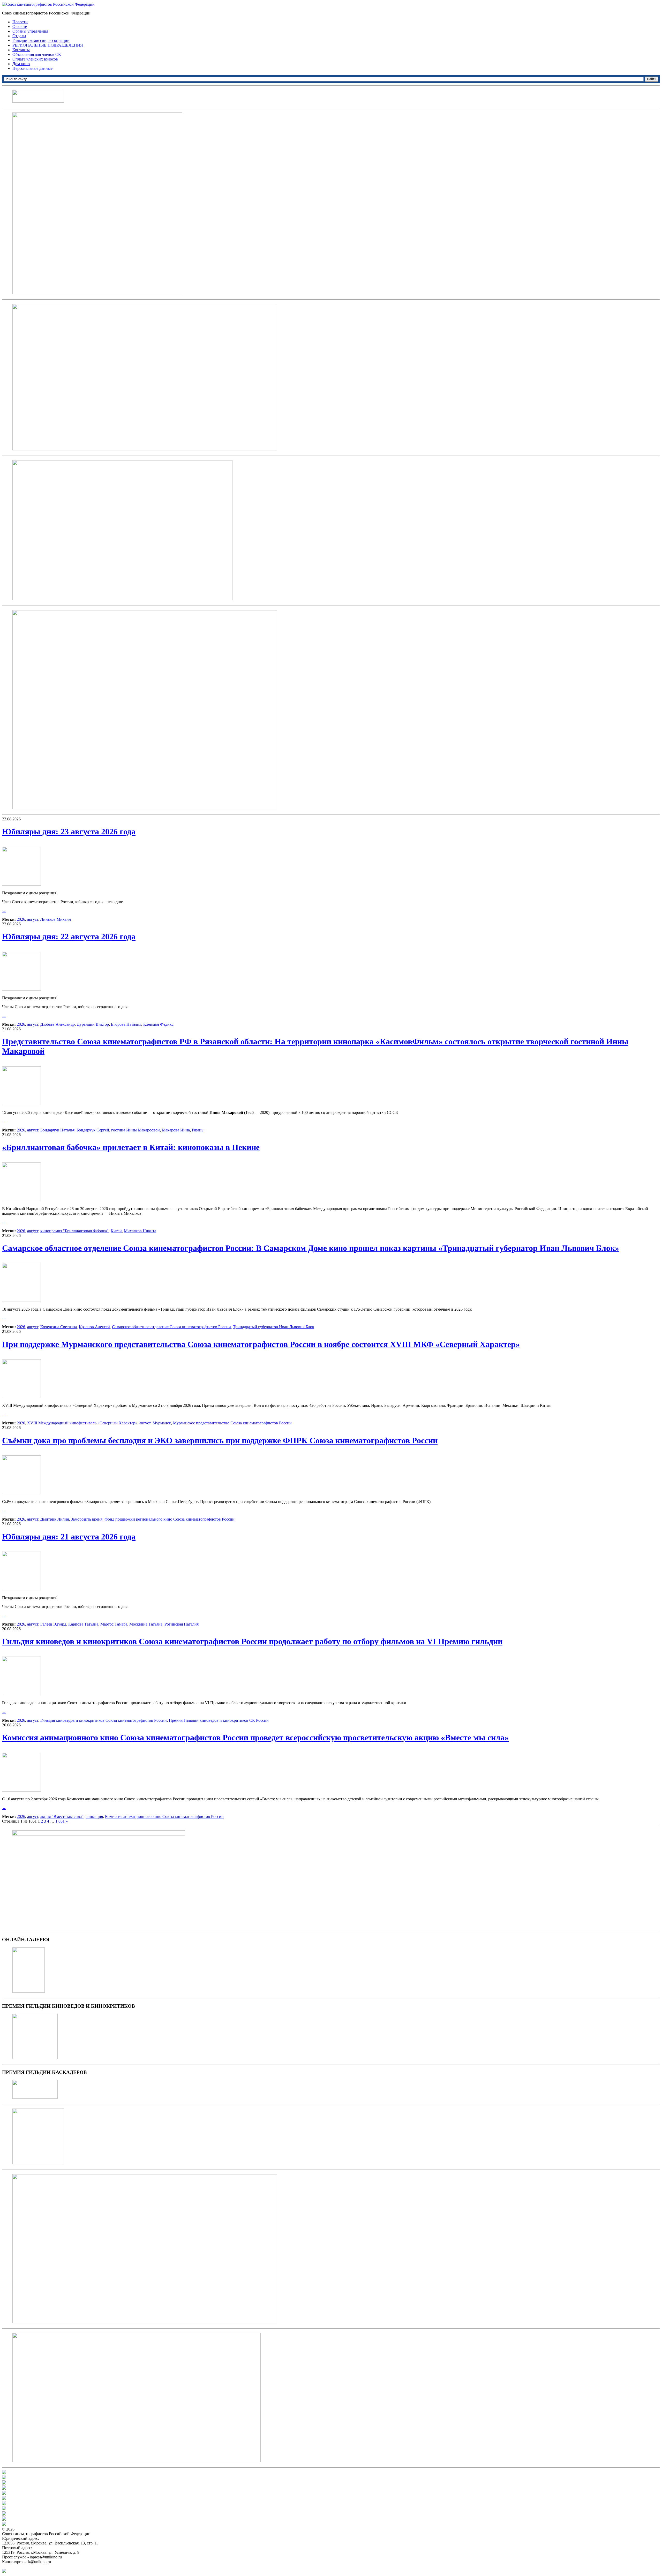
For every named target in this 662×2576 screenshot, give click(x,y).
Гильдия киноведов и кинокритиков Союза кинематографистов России (104, 1720)
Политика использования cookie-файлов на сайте (46, 2566)
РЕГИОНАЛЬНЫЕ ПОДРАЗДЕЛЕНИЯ (48, 45)
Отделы (19, 36)
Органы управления (30, 31)
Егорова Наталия (126, 1024)
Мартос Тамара (114, 1624)
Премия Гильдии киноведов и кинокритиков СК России (219, 1720)
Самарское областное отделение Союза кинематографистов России (171, 1327)
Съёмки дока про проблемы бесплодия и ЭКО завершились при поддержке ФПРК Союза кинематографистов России (220, 1440)
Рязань (198, 1130)
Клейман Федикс (158, 1024)
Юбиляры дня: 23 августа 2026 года (69, 832)
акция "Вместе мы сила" (62, 1816)
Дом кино (21, 64)
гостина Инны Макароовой (136, 1130)
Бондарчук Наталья (57, 1130)
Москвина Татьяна (146, 1624)
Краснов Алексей (94, 1327)
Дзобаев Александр (58, 1024)
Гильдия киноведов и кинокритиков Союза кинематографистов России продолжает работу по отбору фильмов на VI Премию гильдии (252, 1641)
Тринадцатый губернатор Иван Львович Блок (274, 1327)
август (33, 919)
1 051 (60, 1821)
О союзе (20, 27)
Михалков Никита (140, 1231)
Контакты (21, 50)
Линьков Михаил (56, 919)
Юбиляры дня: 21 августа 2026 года (69, 1537)
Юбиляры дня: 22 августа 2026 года (69, 936)
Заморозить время (87, 1519)
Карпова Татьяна (83, 1624)
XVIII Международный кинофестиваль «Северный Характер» (82, 1423)
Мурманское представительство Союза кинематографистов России (232, 1423)
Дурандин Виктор (93, 1024)
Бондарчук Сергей (93, 1130)
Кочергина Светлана (59, 1327)
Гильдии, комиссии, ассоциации (41, 40)
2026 (21, 919)
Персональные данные (32, 68)
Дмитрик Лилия (55, 1519)
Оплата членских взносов (35, 59)
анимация (94, 1816)
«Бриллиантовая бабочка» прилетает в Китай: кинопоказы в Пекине (131, 1147)
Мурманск (162, 1423)
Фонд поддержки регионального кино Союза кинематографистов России (170, 1519)
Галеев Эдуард (53, 1624)
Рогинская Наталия (182, 1624)
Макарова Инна (176, 1130)
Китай (116, 1231)
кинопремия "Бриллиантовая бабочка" (74, 1231)
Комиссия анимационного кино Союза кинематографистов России (164, 1816)
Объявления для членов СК (37, 54)
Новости (20, 22)
